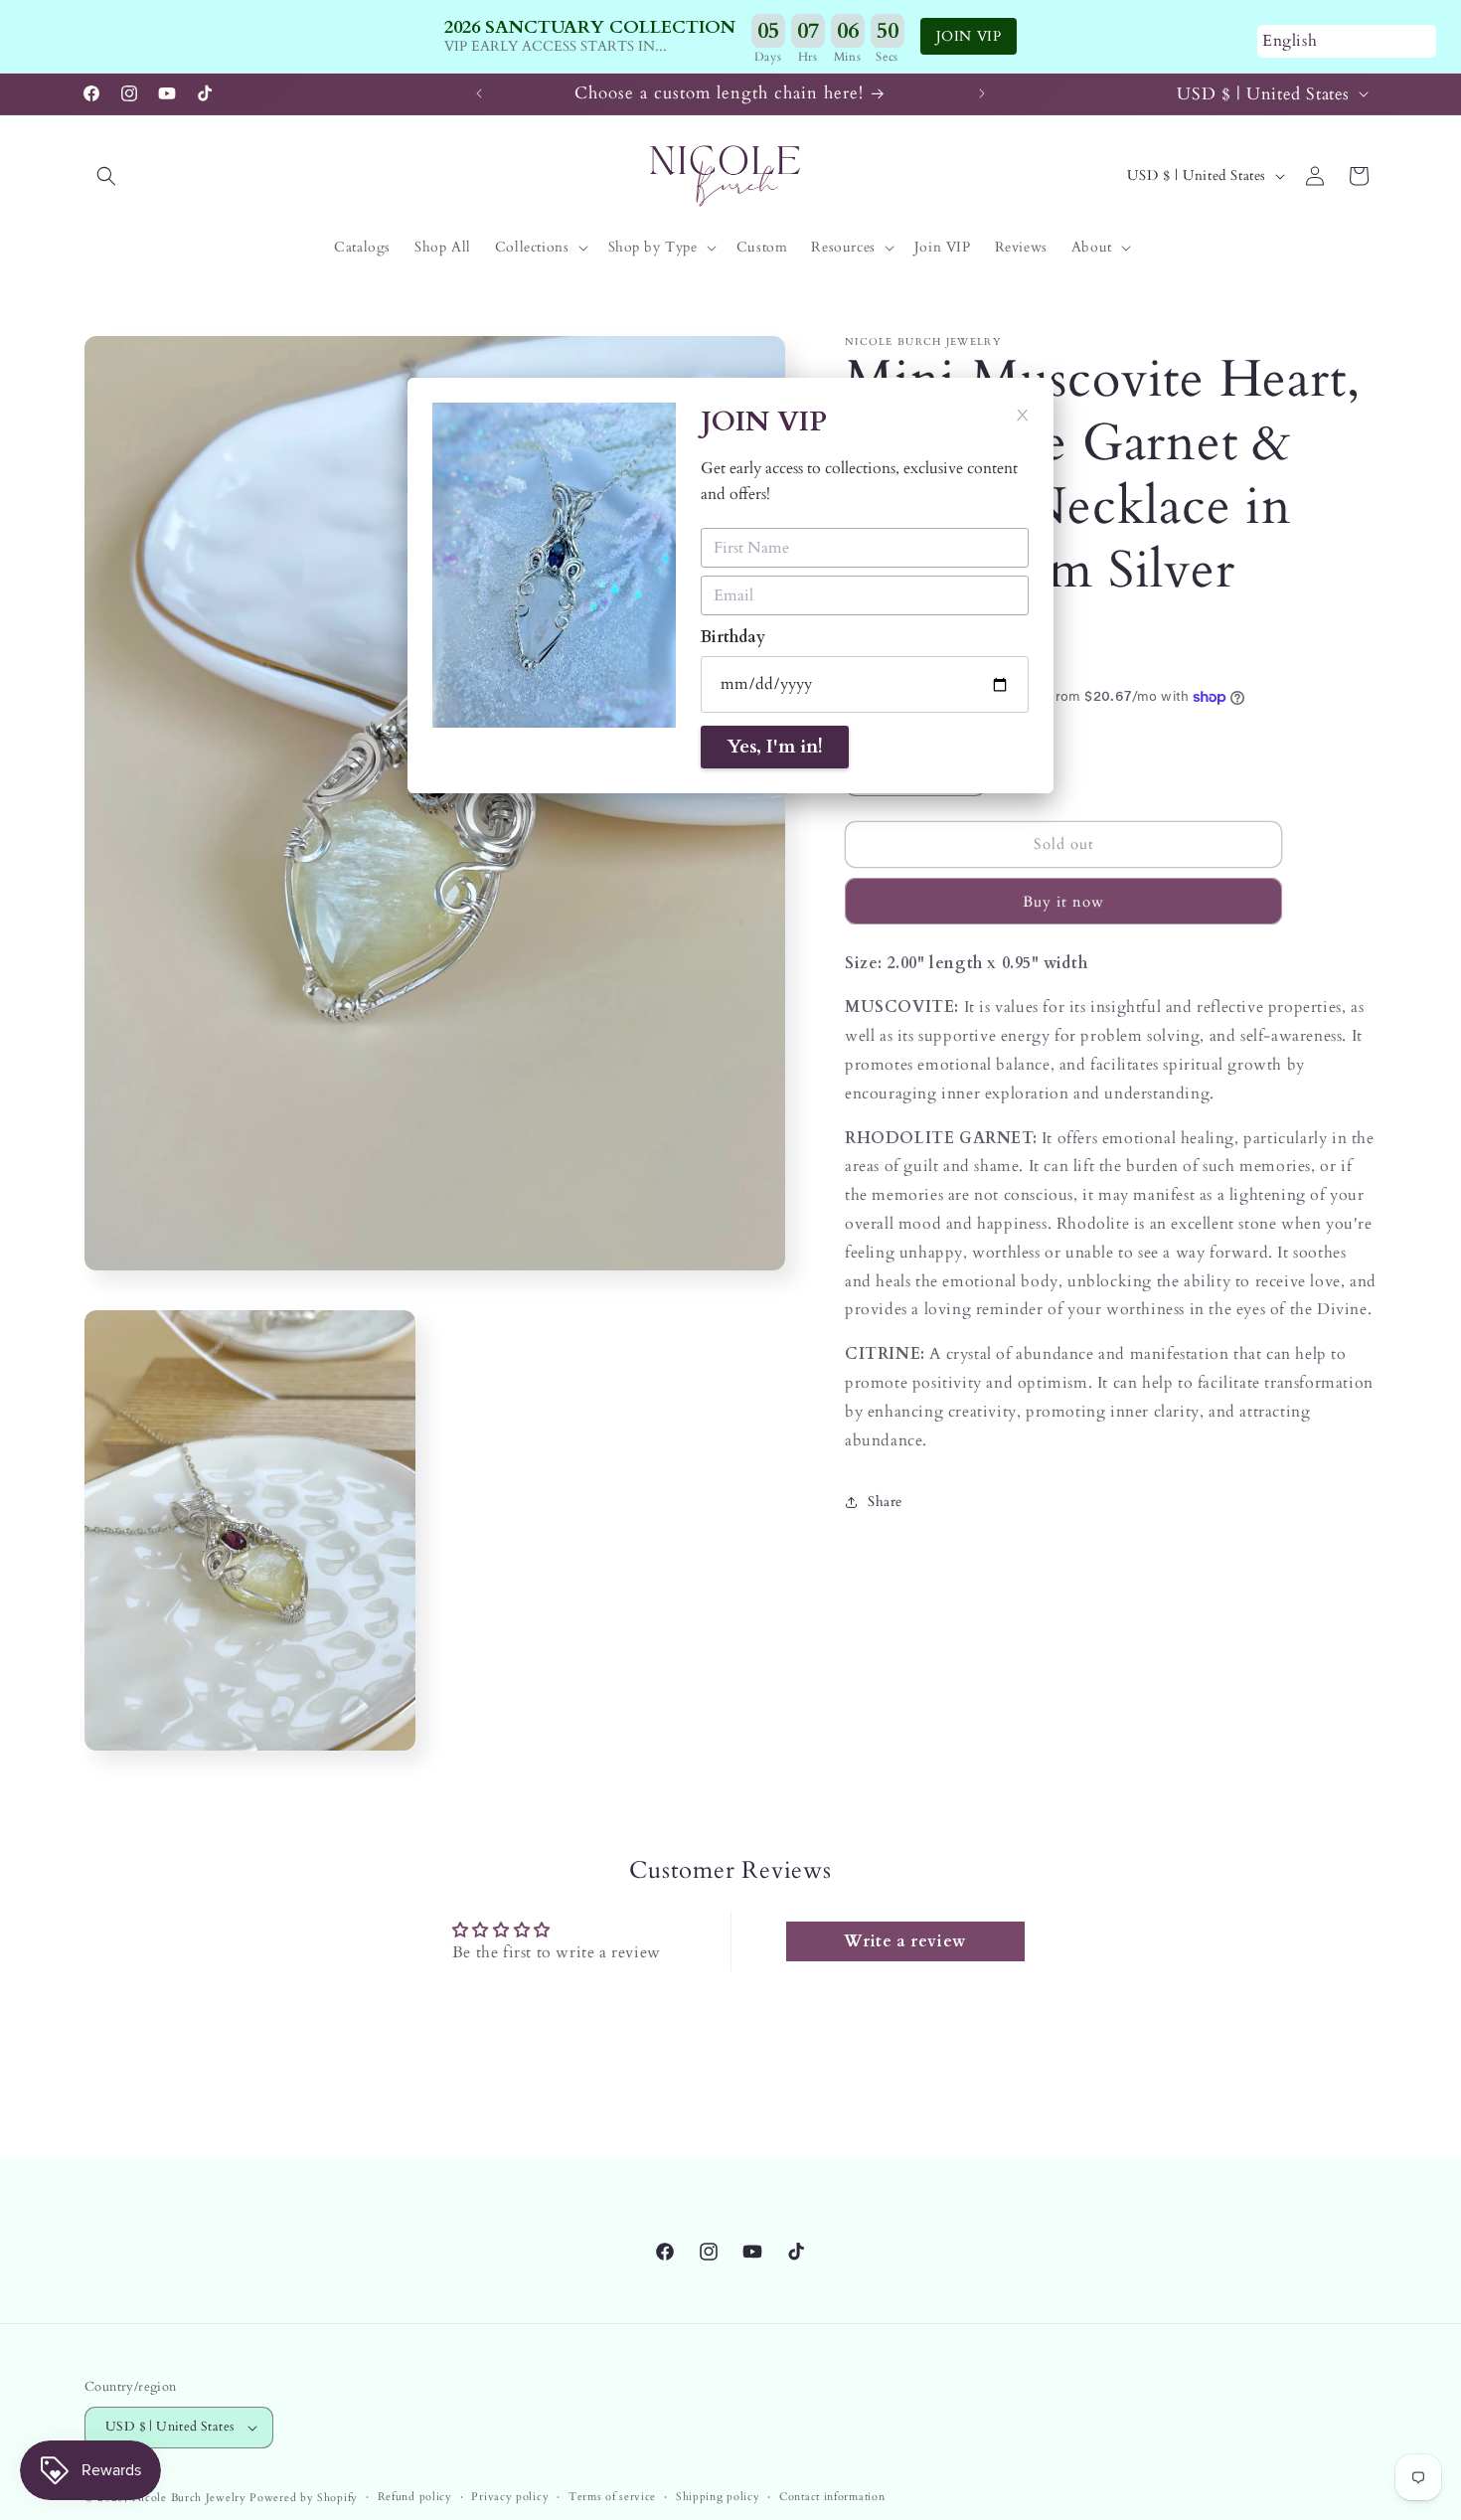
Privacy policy (510, 2497)
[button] (106, 176)
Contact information (832, 2497)
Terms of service (612, 2497)
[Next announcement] (982, 93)
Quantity (871, 734)
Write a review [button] (904, 1941)
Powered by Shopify (304, 2498)
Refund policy (415, 2497)
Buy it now (1063, 902)
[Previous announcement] (479, 93)
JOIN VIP (969, 36)
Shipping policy (718, 2497)
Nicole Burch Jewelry (189, 2498)
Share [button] (885, 1502)
